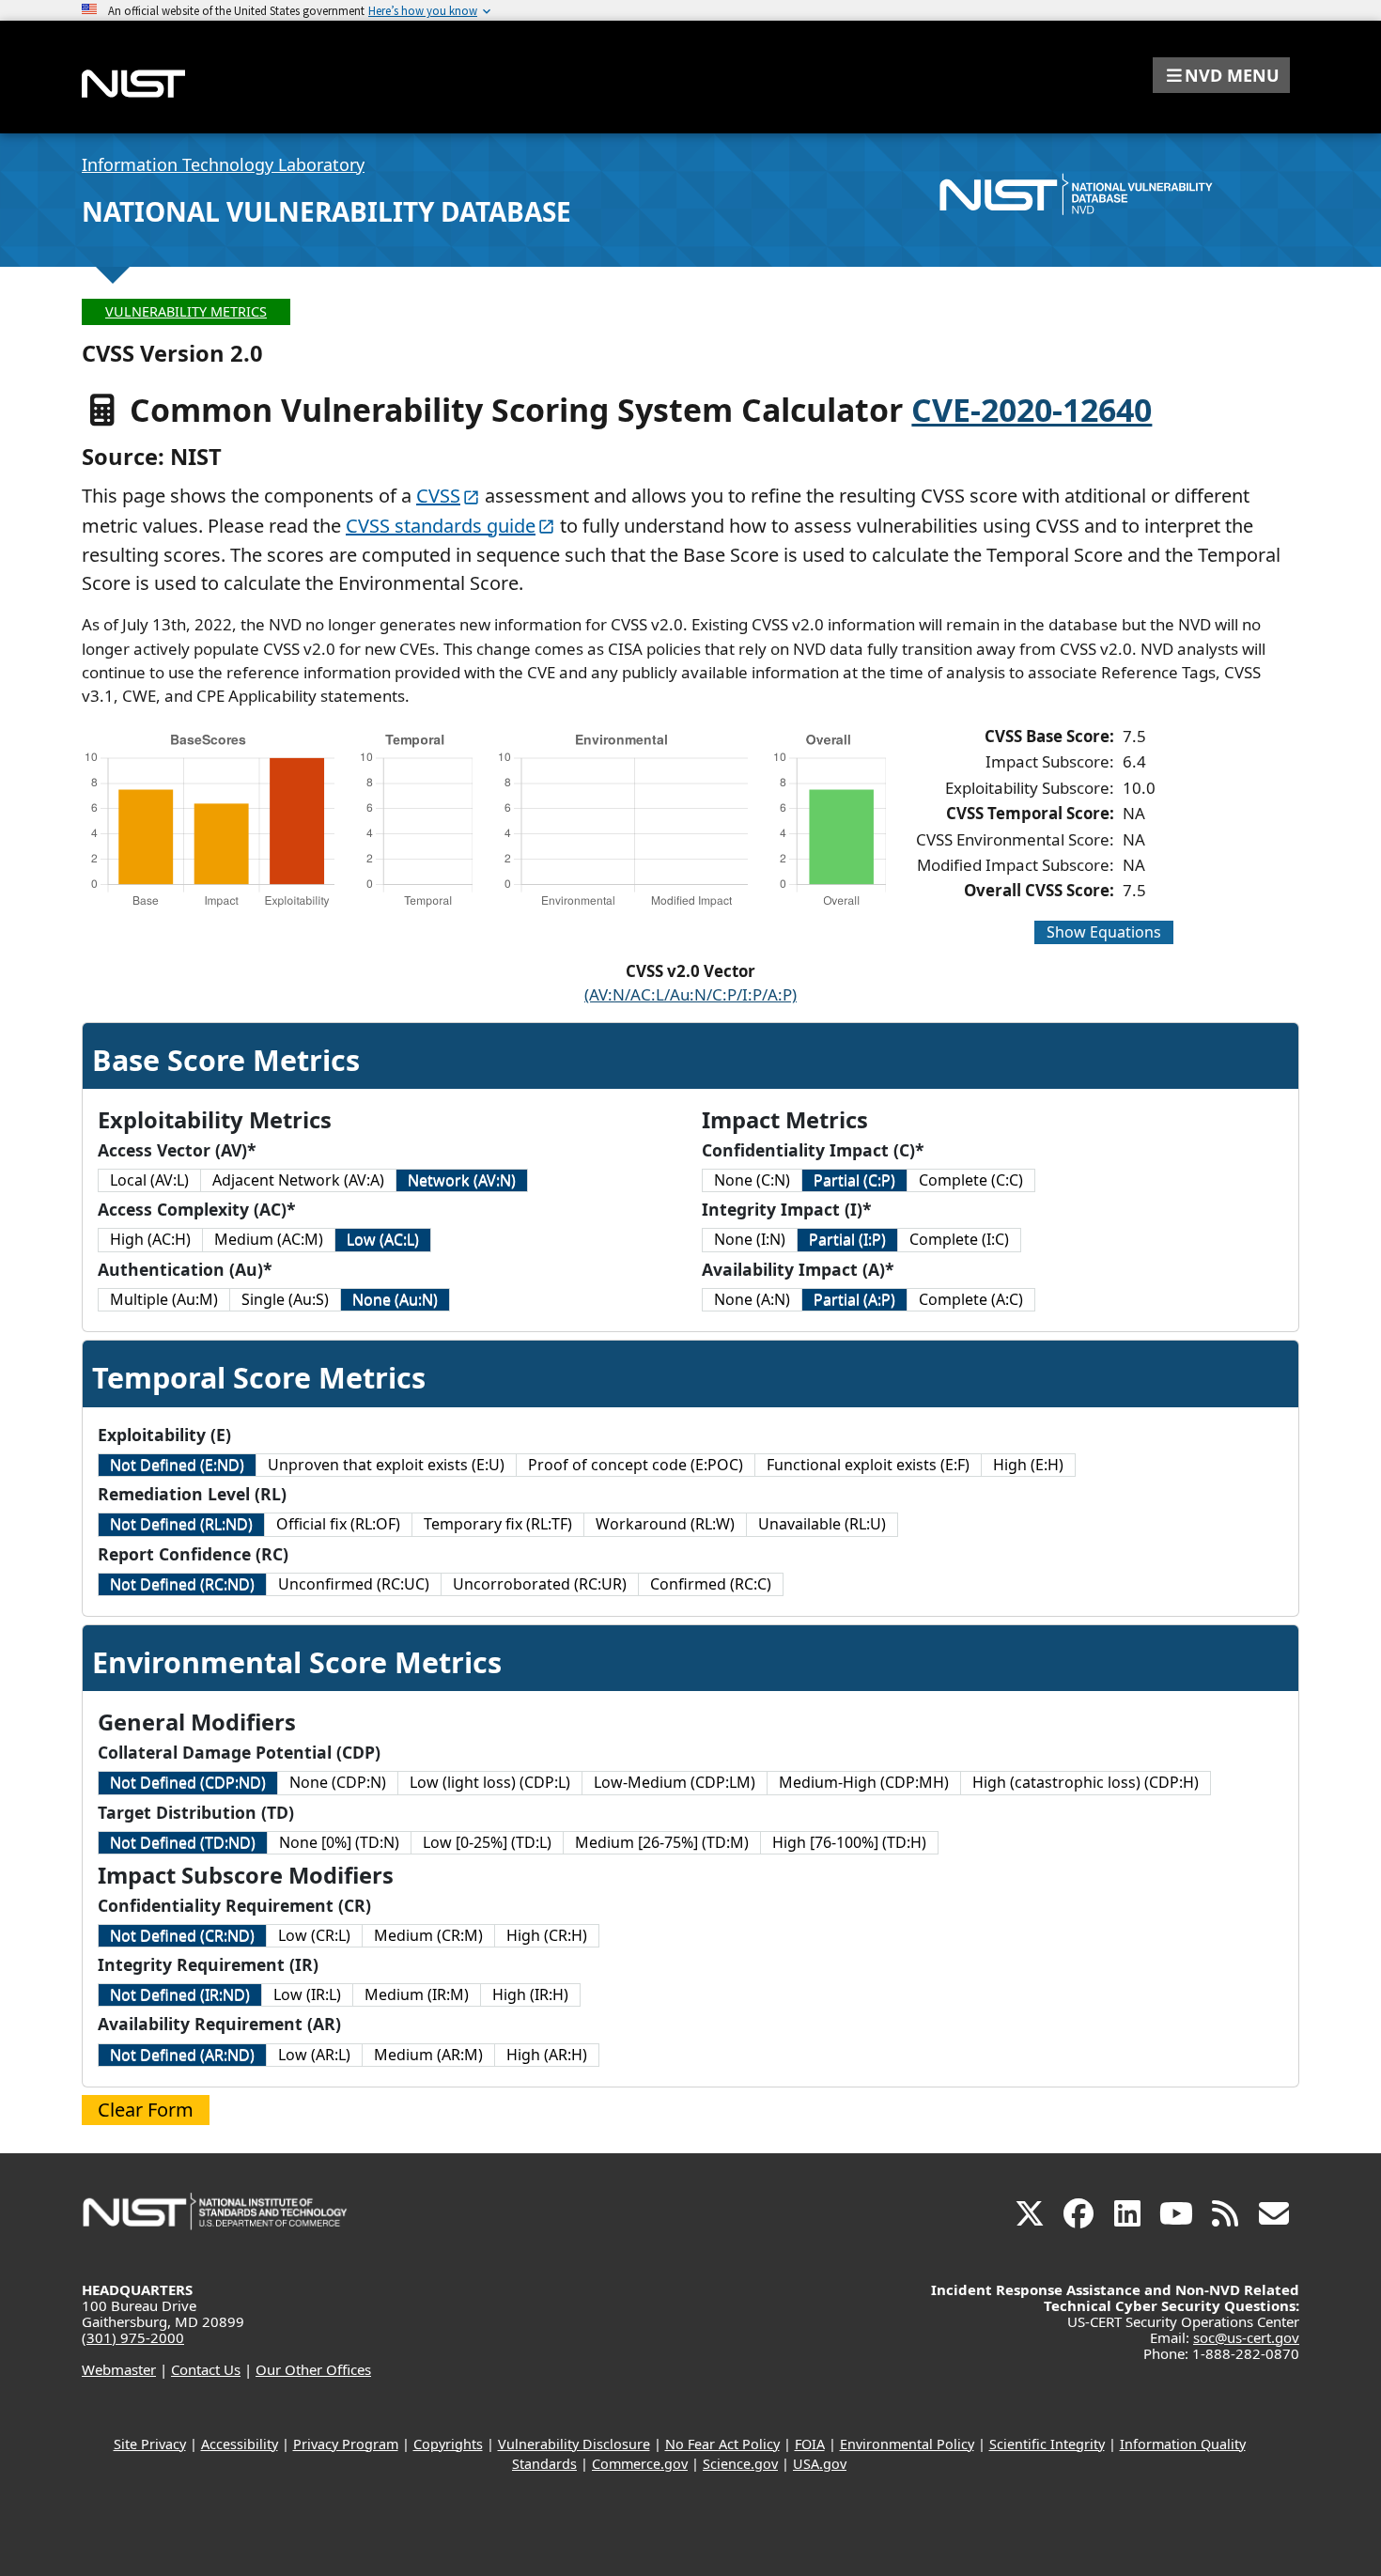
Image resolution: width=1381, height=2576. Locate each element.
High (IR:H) (530, 1994)
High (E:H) (1028, 1465)
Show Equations (1104, 932)
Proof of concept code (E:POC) (636, 1465)
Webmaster (119, 2369)
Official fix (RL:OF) (338, 1524)
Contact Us (206, 2369)
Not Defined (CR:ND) (182, 1935)
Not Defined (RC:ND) (182, 1584)
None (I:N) (750, 1239)
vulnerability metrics (186, 311)
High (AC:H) (150, 1239)
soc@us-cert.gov (1246, 2337)
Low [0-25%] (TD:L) (487, 1842)
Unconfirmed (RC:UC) (354, 1584)
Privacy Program (346, 2444)
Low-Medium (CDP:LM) (675, 1782)
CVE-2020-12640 (1032, 410)
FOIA (810, 2444)
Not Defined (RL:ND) (181, 1524)
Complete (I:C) (959, 1239)
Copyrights (448, 2444)
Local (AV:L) (149, 1180)
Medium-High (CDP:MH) (864, 1782)
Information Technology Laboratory (223, 164)
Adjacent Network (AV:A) (298, 1180)
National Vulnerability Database (326, 211)
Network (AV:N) (462, 1180)
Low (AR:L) (314, 2055)
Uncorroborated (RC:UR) (540, 1584)
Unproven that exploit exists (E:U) (386, 1465)
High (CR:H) (547, 1935)
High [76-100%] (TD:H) (849, 1842)
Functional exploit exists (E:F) (868, 1465)
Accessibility (240, 2444)
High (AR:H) (547, 2055)
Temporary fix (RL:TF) (498, 1524)
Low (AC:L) (383, 1239)
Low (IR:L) (307, 1994)
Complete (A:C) (971, 1299)
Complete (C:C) (971, 1180)
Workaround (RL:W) (665, 1524)
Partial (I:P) (847, 1239)
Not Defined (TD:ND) (183, 1842)
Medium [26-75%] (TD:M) (662, 1842)
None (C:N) (752, 1180)
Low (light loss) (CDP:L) (490, 1782)
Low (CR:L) (314, 1935)
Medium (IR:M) (417, 1994)
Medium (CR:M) (428, 1935)
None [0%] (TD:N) (339, 1842)
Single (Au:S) (285, 1299)
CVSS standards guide (441, 526)
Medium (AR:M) (428, 2055)
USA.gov (820, 2464)
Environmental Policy (907, 2444)
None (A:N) (752, 1299)
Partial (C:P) (854, 1180)
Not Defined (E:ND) (177, 1465)
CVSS (438, 496)
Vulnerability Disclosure (574, 2444)
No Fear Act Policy (722, 2444)
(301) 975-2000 (133, 2337)
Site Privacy (150, 2444)
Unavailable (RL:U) (822, 1524)
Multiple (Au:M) (164, 1299)
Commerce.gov (640, 2464)
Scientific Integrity (1047, 2444)
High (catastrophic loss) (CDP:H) (1086, 1782)
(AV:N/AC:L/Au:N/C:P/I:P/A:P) (690, 994)
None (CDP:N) (338, 1782)
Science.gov (740, 2464)
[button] (1221, 75)
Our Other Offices (313, 2369)
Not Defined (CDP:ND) (188, 1782)
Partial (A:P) (854, 1299)
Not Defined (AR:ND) (182, 2055)
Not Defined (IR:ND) (180, 1994)
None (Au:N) (395, 1299)
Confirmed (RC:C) (711, 1584)
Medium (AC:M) (269, 1239)
